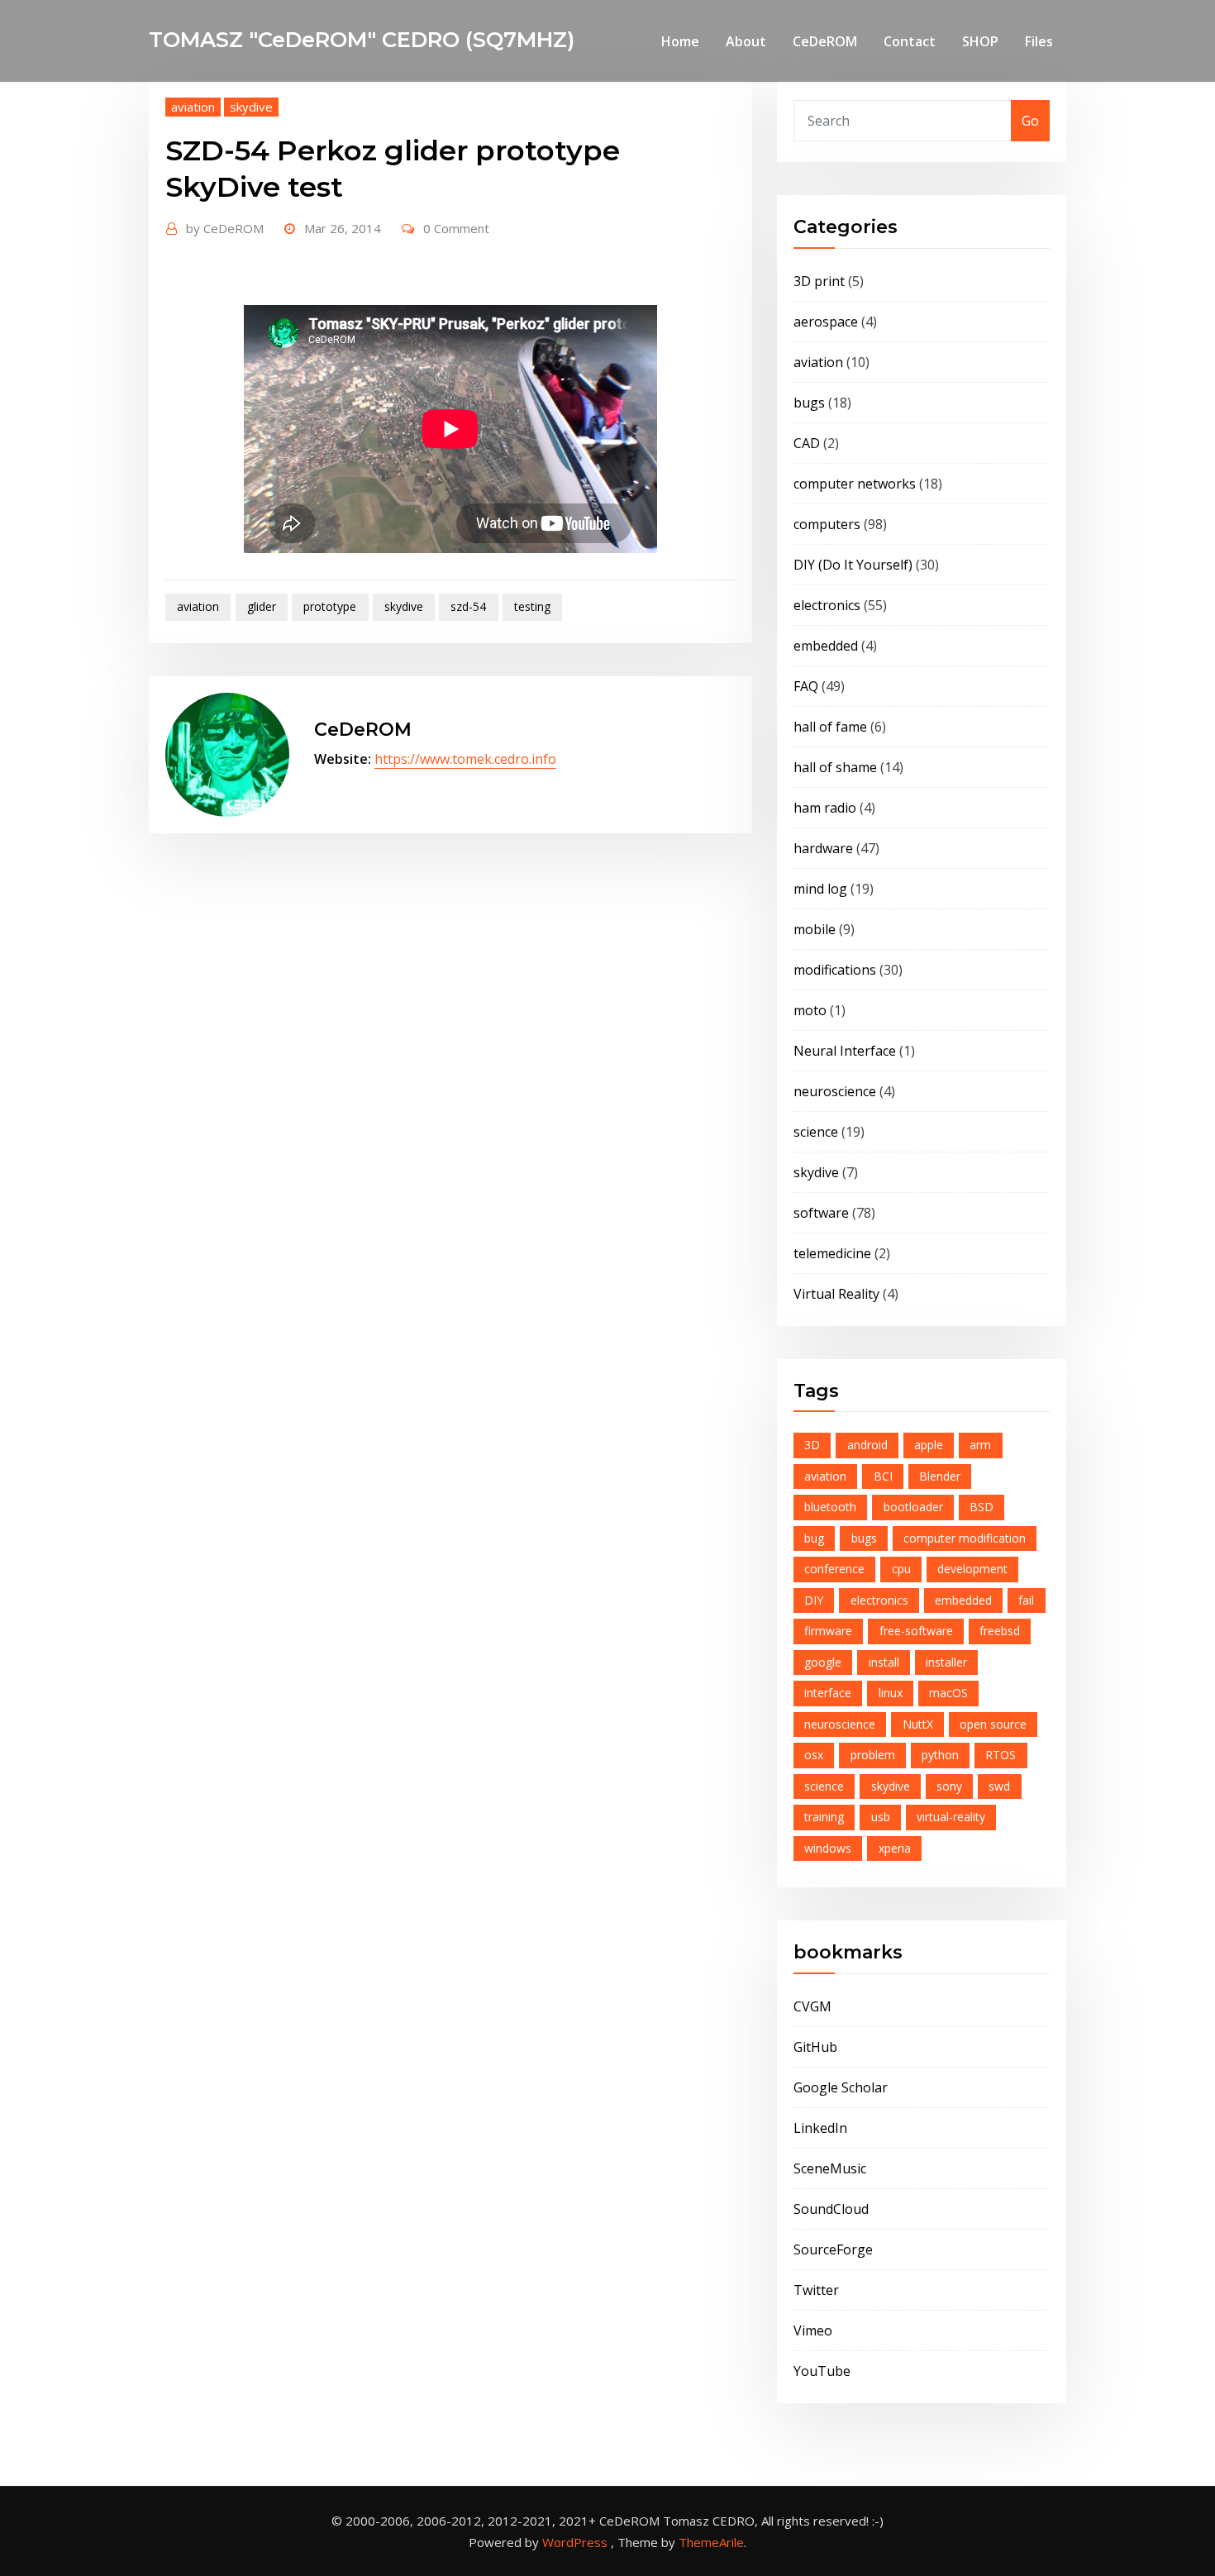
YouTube (822, 2371)
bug (814, 1538)
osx (814, 1755)
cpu (901, 1569)
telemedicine (832, 1253)
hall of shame (835, 767)
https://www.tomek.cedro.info (465, 759)
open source (993, 1724)
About (746, 41)
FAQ (806, 686)
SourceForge (833, 2249)
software (821, 1213)
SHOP (980, 41)
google (823, 1662)
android (867, 1445)
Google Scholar (841, 2087)
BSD (982, 1507)
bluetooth (830, 1507)
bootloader (913, 1507)
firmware (828, 1631)
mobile (815, 929)
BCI (883, 1476)
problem (873, 1755)
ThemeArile (711, 2542)
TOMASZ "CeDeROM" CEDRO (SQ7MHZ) (362, 39)
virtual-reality (951, 1817)
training (824, 1817)
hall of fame (830, 727)
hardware (823, 848)
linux (891, 1693)
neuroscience (835, 1091)
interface (828, 1693)
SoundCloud (831, 2209)
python (940, 1755)
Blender (940, 1476)
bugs (809, 403)
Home (680, 41)
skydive (251, 107)
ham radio (825, 808)
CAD (807, 443)
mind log (820, 889)
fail (1026, 1600)
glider (262, 606)
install (884, 1662)
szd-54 (468, 606)
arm (980, 1445)
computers (827, 524)
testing (532, 606)
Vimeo (813, 2330)
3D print (819, 281)
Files (1039, 41)
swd (999, 1786)
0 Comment (456, 228)
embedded (826, 646)
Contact (910, 41)
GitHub (815, 2047)
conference (834, 1569)
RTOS (1001, 1755)
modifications (835, 970)
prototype (330, 606)
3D (812, 1445)
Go (1030, 121)
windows (828, 1848)
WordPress (575, 2542)
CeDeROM (825, 41)
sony (949, 1786)
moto (810, 1010)
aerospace (826, 322)
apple (929, 1445)
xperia (895, 1848)
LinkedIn (820, 2128)
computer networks (855, 484)
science (816, 1132)
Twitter (816, 2290)
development (972, 1569)
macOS (948, 1693)
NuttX (918, 1724)
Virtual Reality (836, 1294)
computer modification (965, 1538)
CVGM (812, 2006)
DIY (814, 1600)
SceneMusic (830, 2168)
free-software (916, 1631)
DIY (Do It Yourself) (853, 565)
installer (946, 1662)
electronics (827, 605)
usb (881, 1817)
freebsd (1000, 1631)
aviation (193, 107)
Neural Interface (845, 1051)
